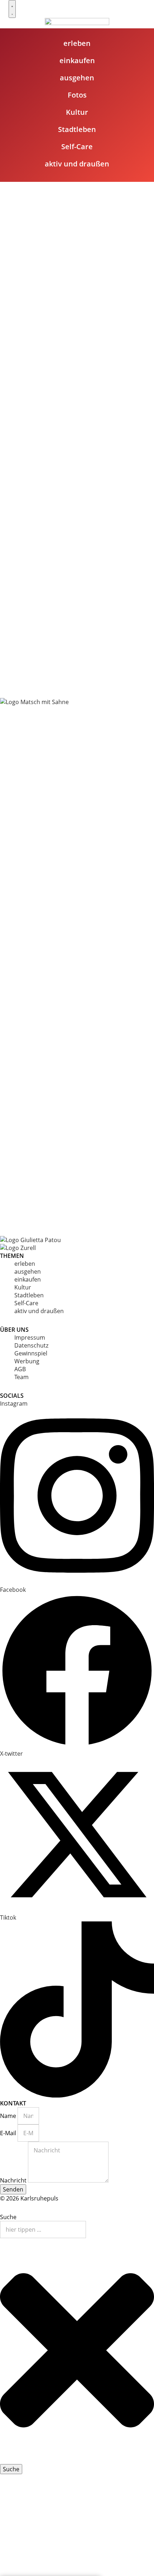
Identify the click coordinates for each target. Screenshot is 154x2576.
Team (21, 1377)
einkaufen (28, 1279)
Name (9, 2116)
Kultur (23, 1287)
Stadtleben (29, 1295)
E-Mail (9, 2133)
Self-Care (26, 1303)
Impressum (30, 1337)
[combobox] (43, 2230)
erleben (25, 1264)
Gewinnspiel (31, 1353)
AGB (20, 1369)
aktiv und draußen (39, 1311)
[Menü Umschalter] (12, 9)
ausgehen (28, 1272)
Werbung (27, 1361)
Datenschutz (31, 1345)
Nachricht (14, 2180)
